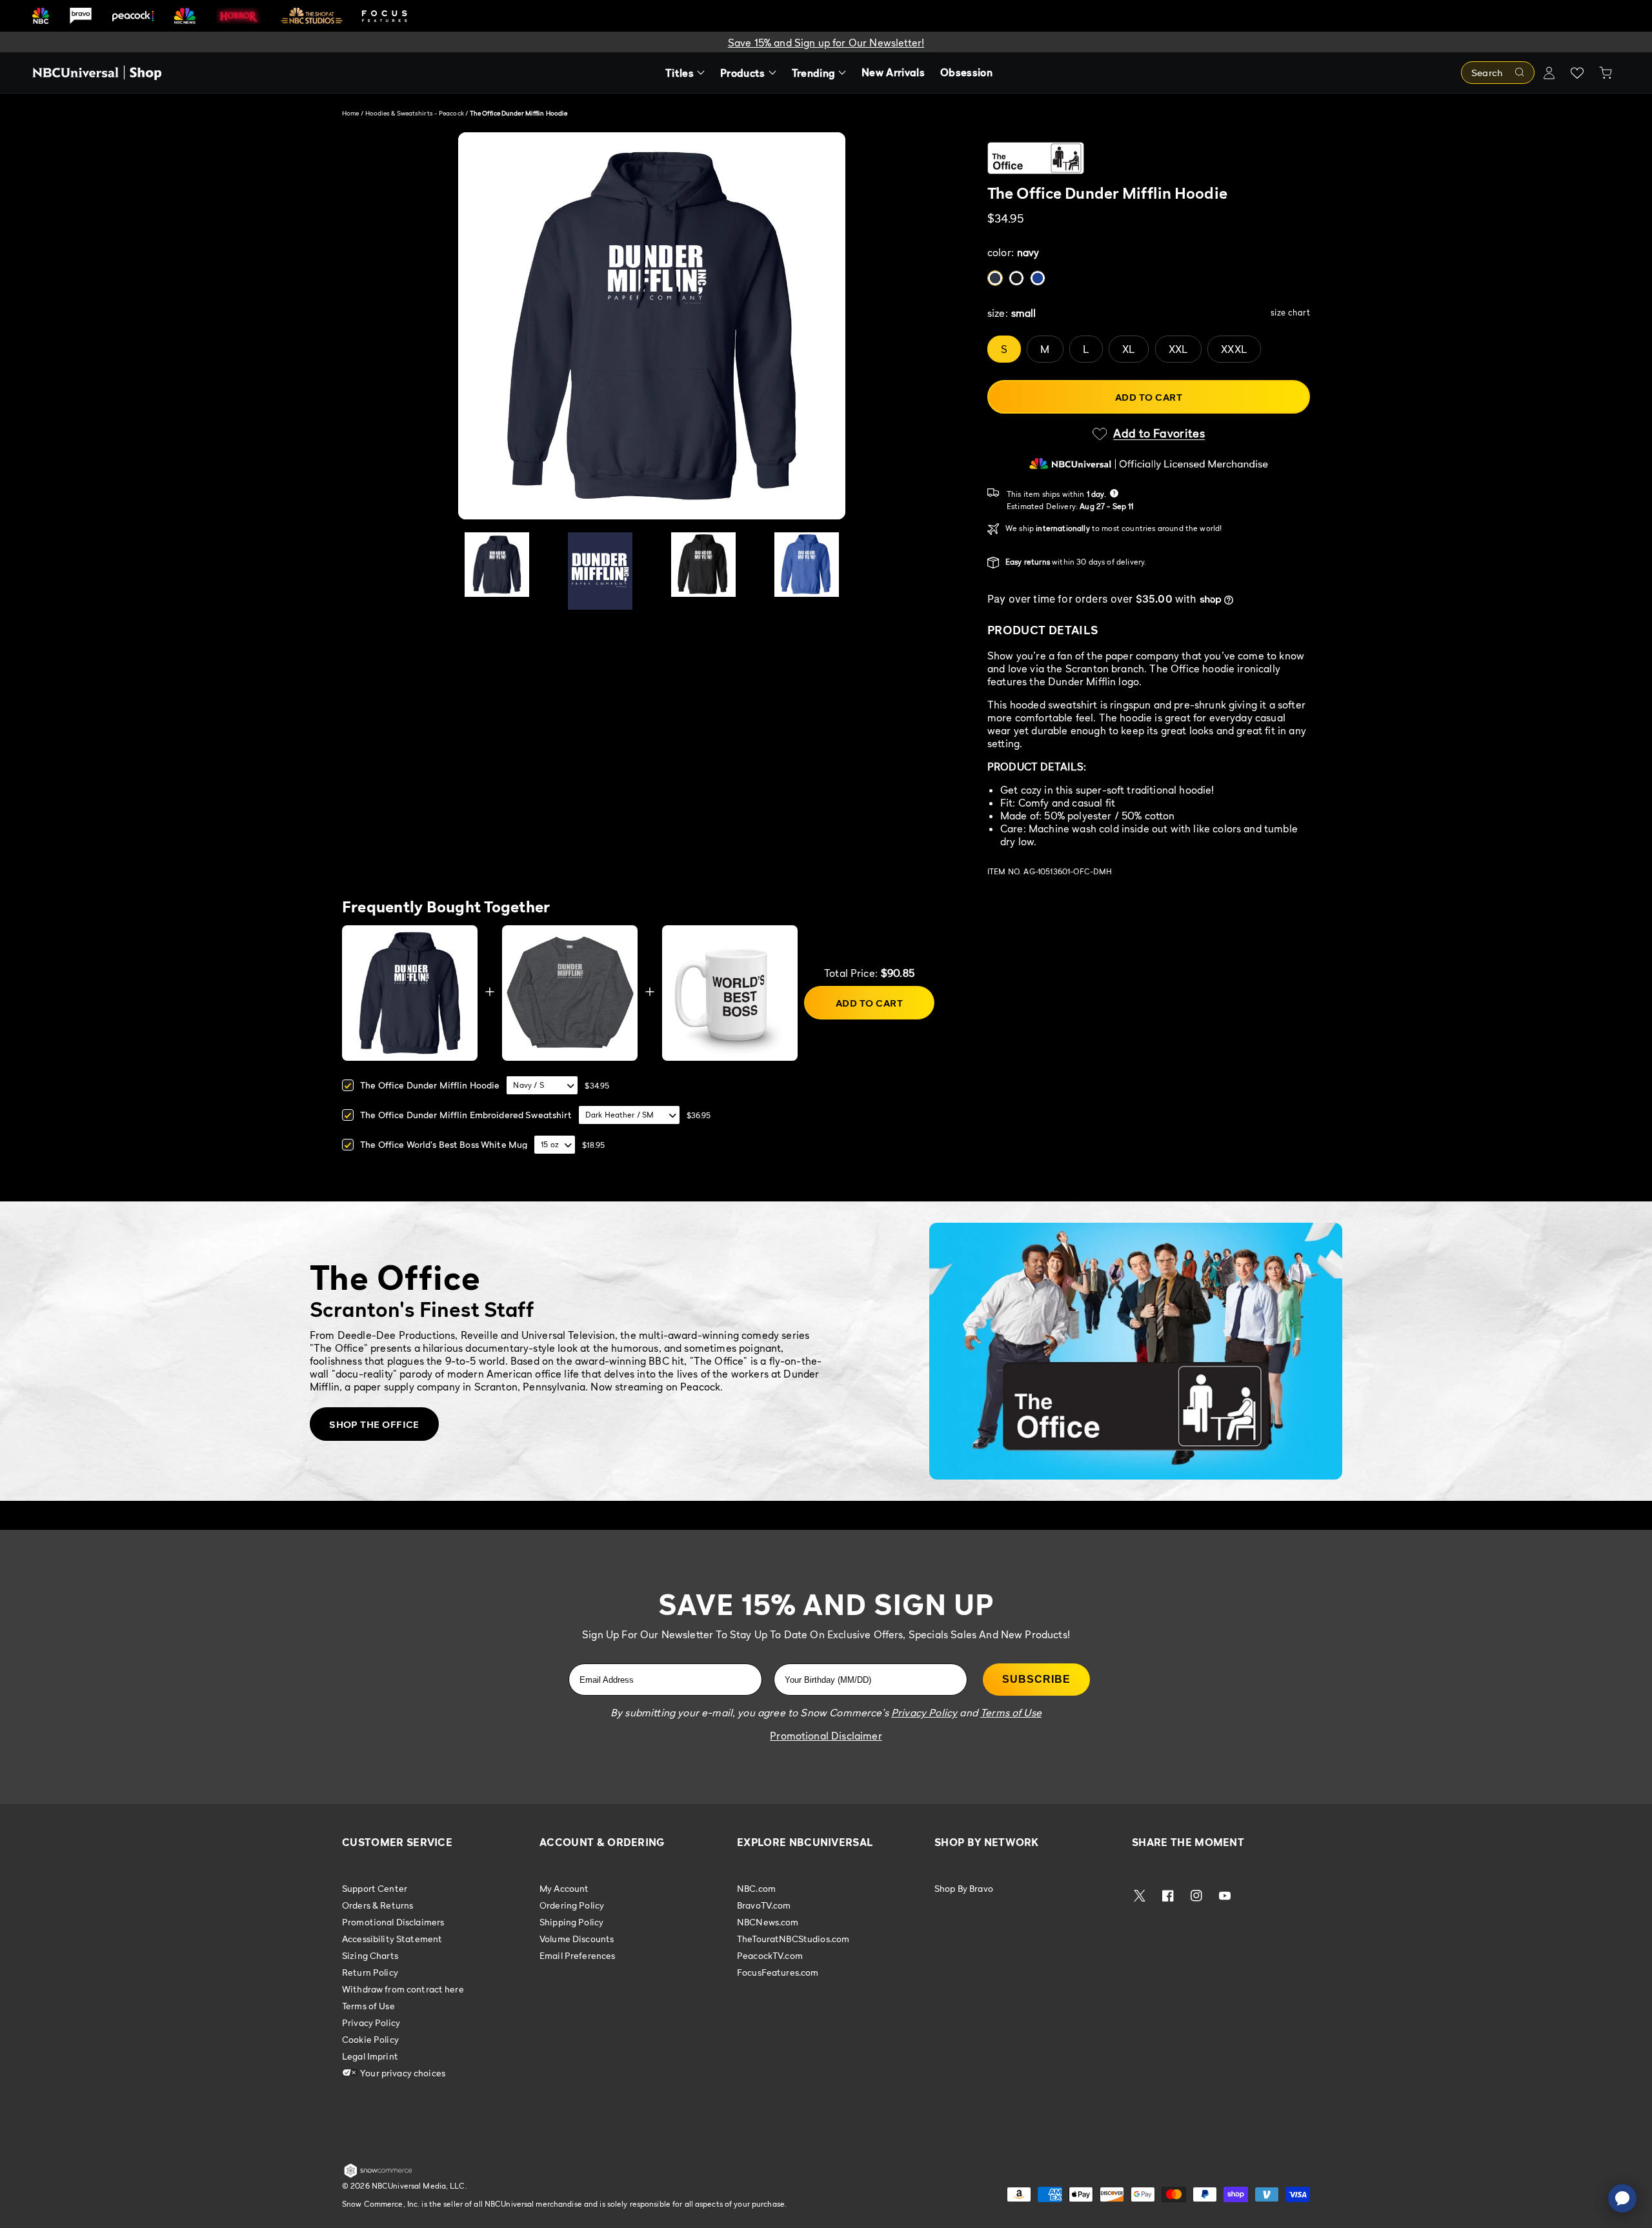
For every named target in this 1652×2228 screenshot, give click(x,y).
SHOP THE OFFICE (374, 1424)
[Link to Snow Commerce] (378, 2175)
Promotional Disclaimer (826, 1736)
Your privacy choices (402, 2073)
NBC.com (756, 1889)
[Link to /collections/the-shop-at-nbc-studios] (312, 16)
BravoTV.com (764, 1905)
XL (1129, 349)
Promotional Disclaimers (393, 1922)
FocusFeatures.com (778, 1972)
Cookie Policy (370, 2039)
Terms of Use (368, 2006)
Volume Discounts (577, 1939)
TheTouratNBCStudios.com (793, 1939)
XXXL (1234, 349)
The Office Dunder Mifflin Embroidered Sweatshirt (466, 1115)
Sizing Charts (370, 1955)
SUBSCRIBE (1036, 1679)
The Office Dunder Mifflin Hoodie (430, 1085)
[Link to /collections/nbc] (41, 16)
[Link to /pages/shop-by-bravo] (81, 16)
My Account (564, 1889)
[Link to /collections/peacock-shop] (133, 16)
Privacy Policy (371, 2022)
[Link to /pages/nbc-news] (185, 16)
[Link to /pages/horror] (239, 15)
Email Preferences (577, 1955)
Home (350, 113)
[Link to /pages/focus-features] (385, 16)
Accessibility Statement (392, 1939)
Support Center (375, 1889)
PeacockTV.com (770, 1955)
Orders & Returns (378, 1905)
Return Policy (370, 1972)
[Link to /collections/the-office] (1149, 158)
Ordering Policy (572, 1905)
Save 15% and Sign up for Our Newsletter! (826, 43)
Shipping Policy (571, 1922)
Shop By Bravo (964, 1889)
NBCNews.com (768, 1922)
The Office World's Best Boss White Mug (444, 1144)
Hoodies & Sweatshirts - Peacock (415, 113)
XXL (1178, 349)
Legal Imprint (370, 2056)
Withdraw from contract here (403, 1989)
